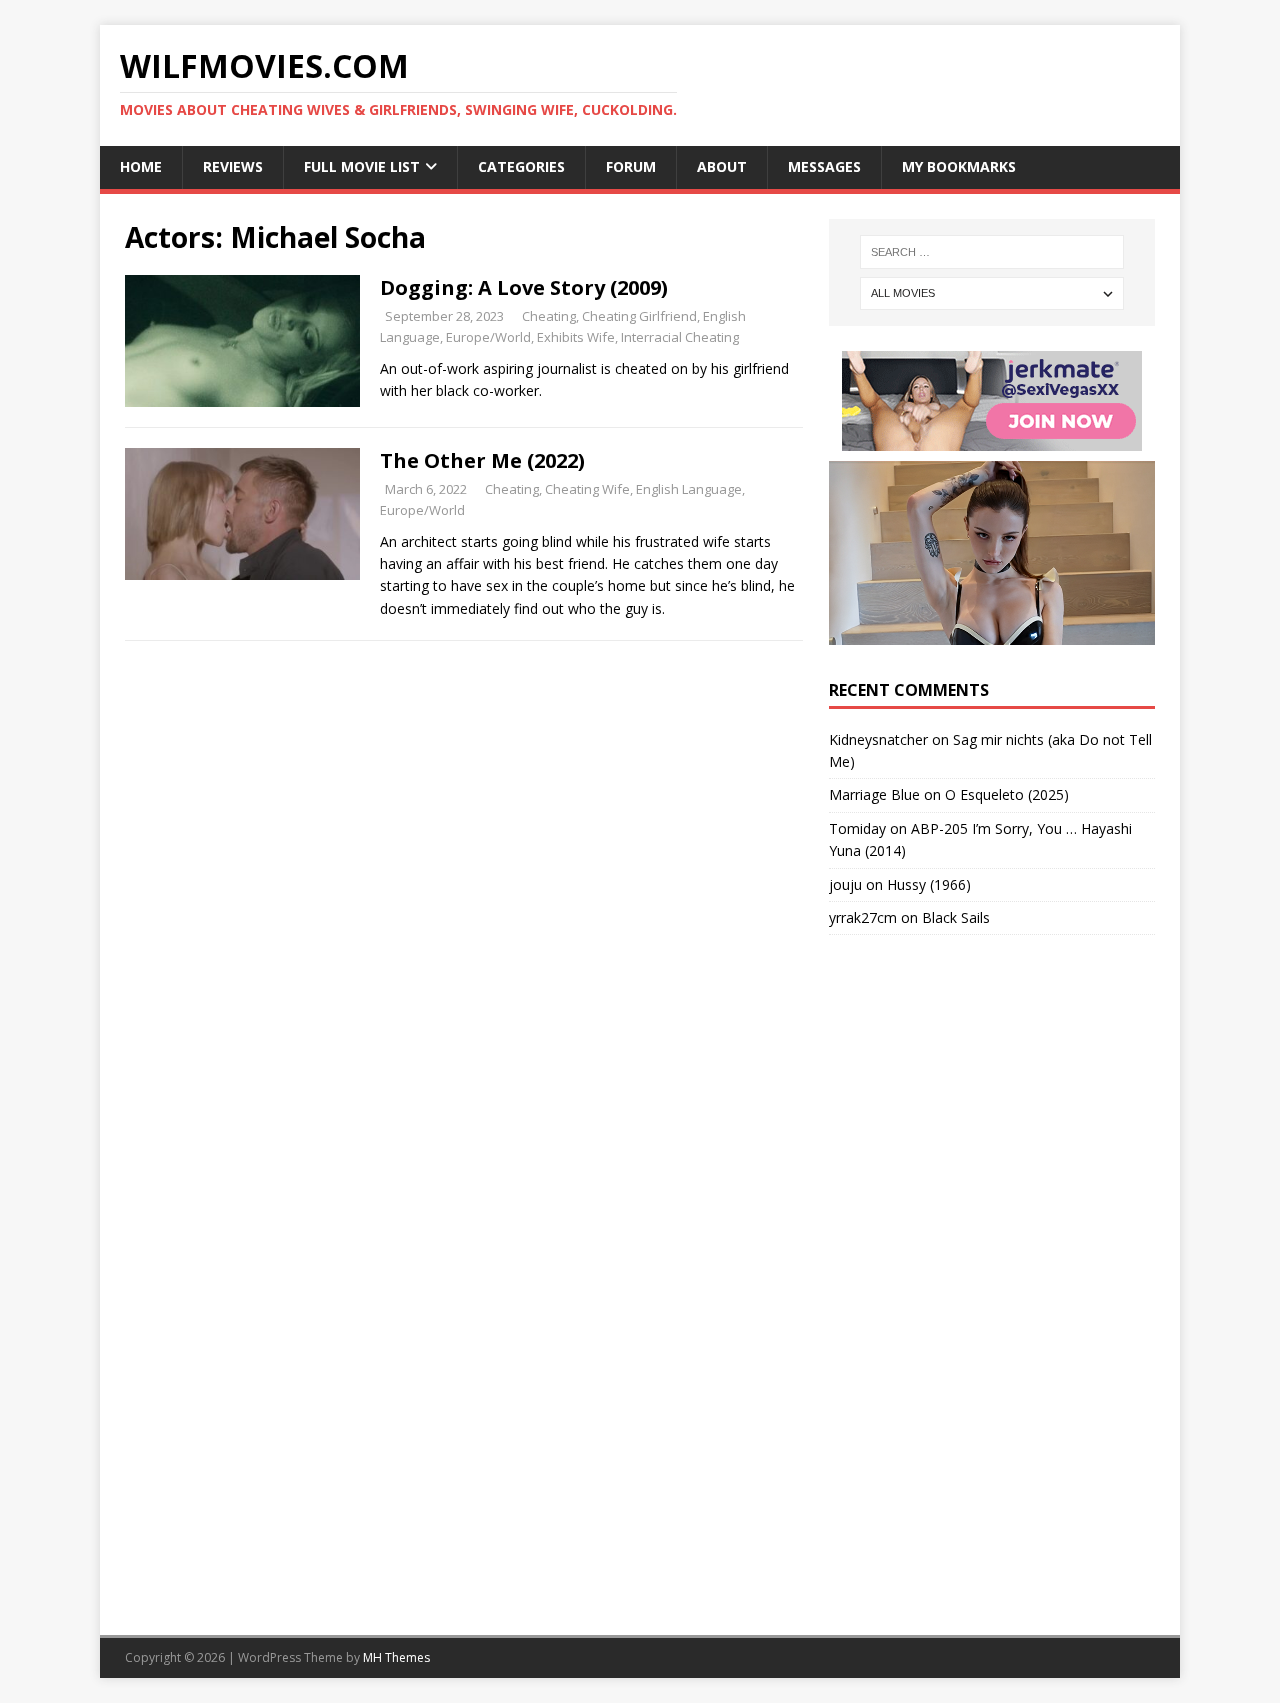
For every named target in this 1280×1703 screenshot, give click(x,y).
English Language (689, 489)
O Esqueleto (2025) (1007, 794)
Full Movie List (362, 166)
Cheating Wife (587, 489)
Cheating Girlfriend (639, 316)
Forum (631, 166)
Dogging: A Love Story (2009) (524, 287)
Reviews (233, 166)
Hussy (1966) (929, 884)
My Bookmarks (959, 166)
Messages (824, 166)
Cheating (549, 316)
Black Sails (956, 917)
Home (141, 166)
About (722, 166)
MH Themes (396, 1657)
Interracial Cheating (680, 337)
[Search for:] (992, 252)
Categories (521, 166)
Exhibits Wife (576, 337)
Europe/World (488, 337)
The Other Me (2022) (482, 460)
